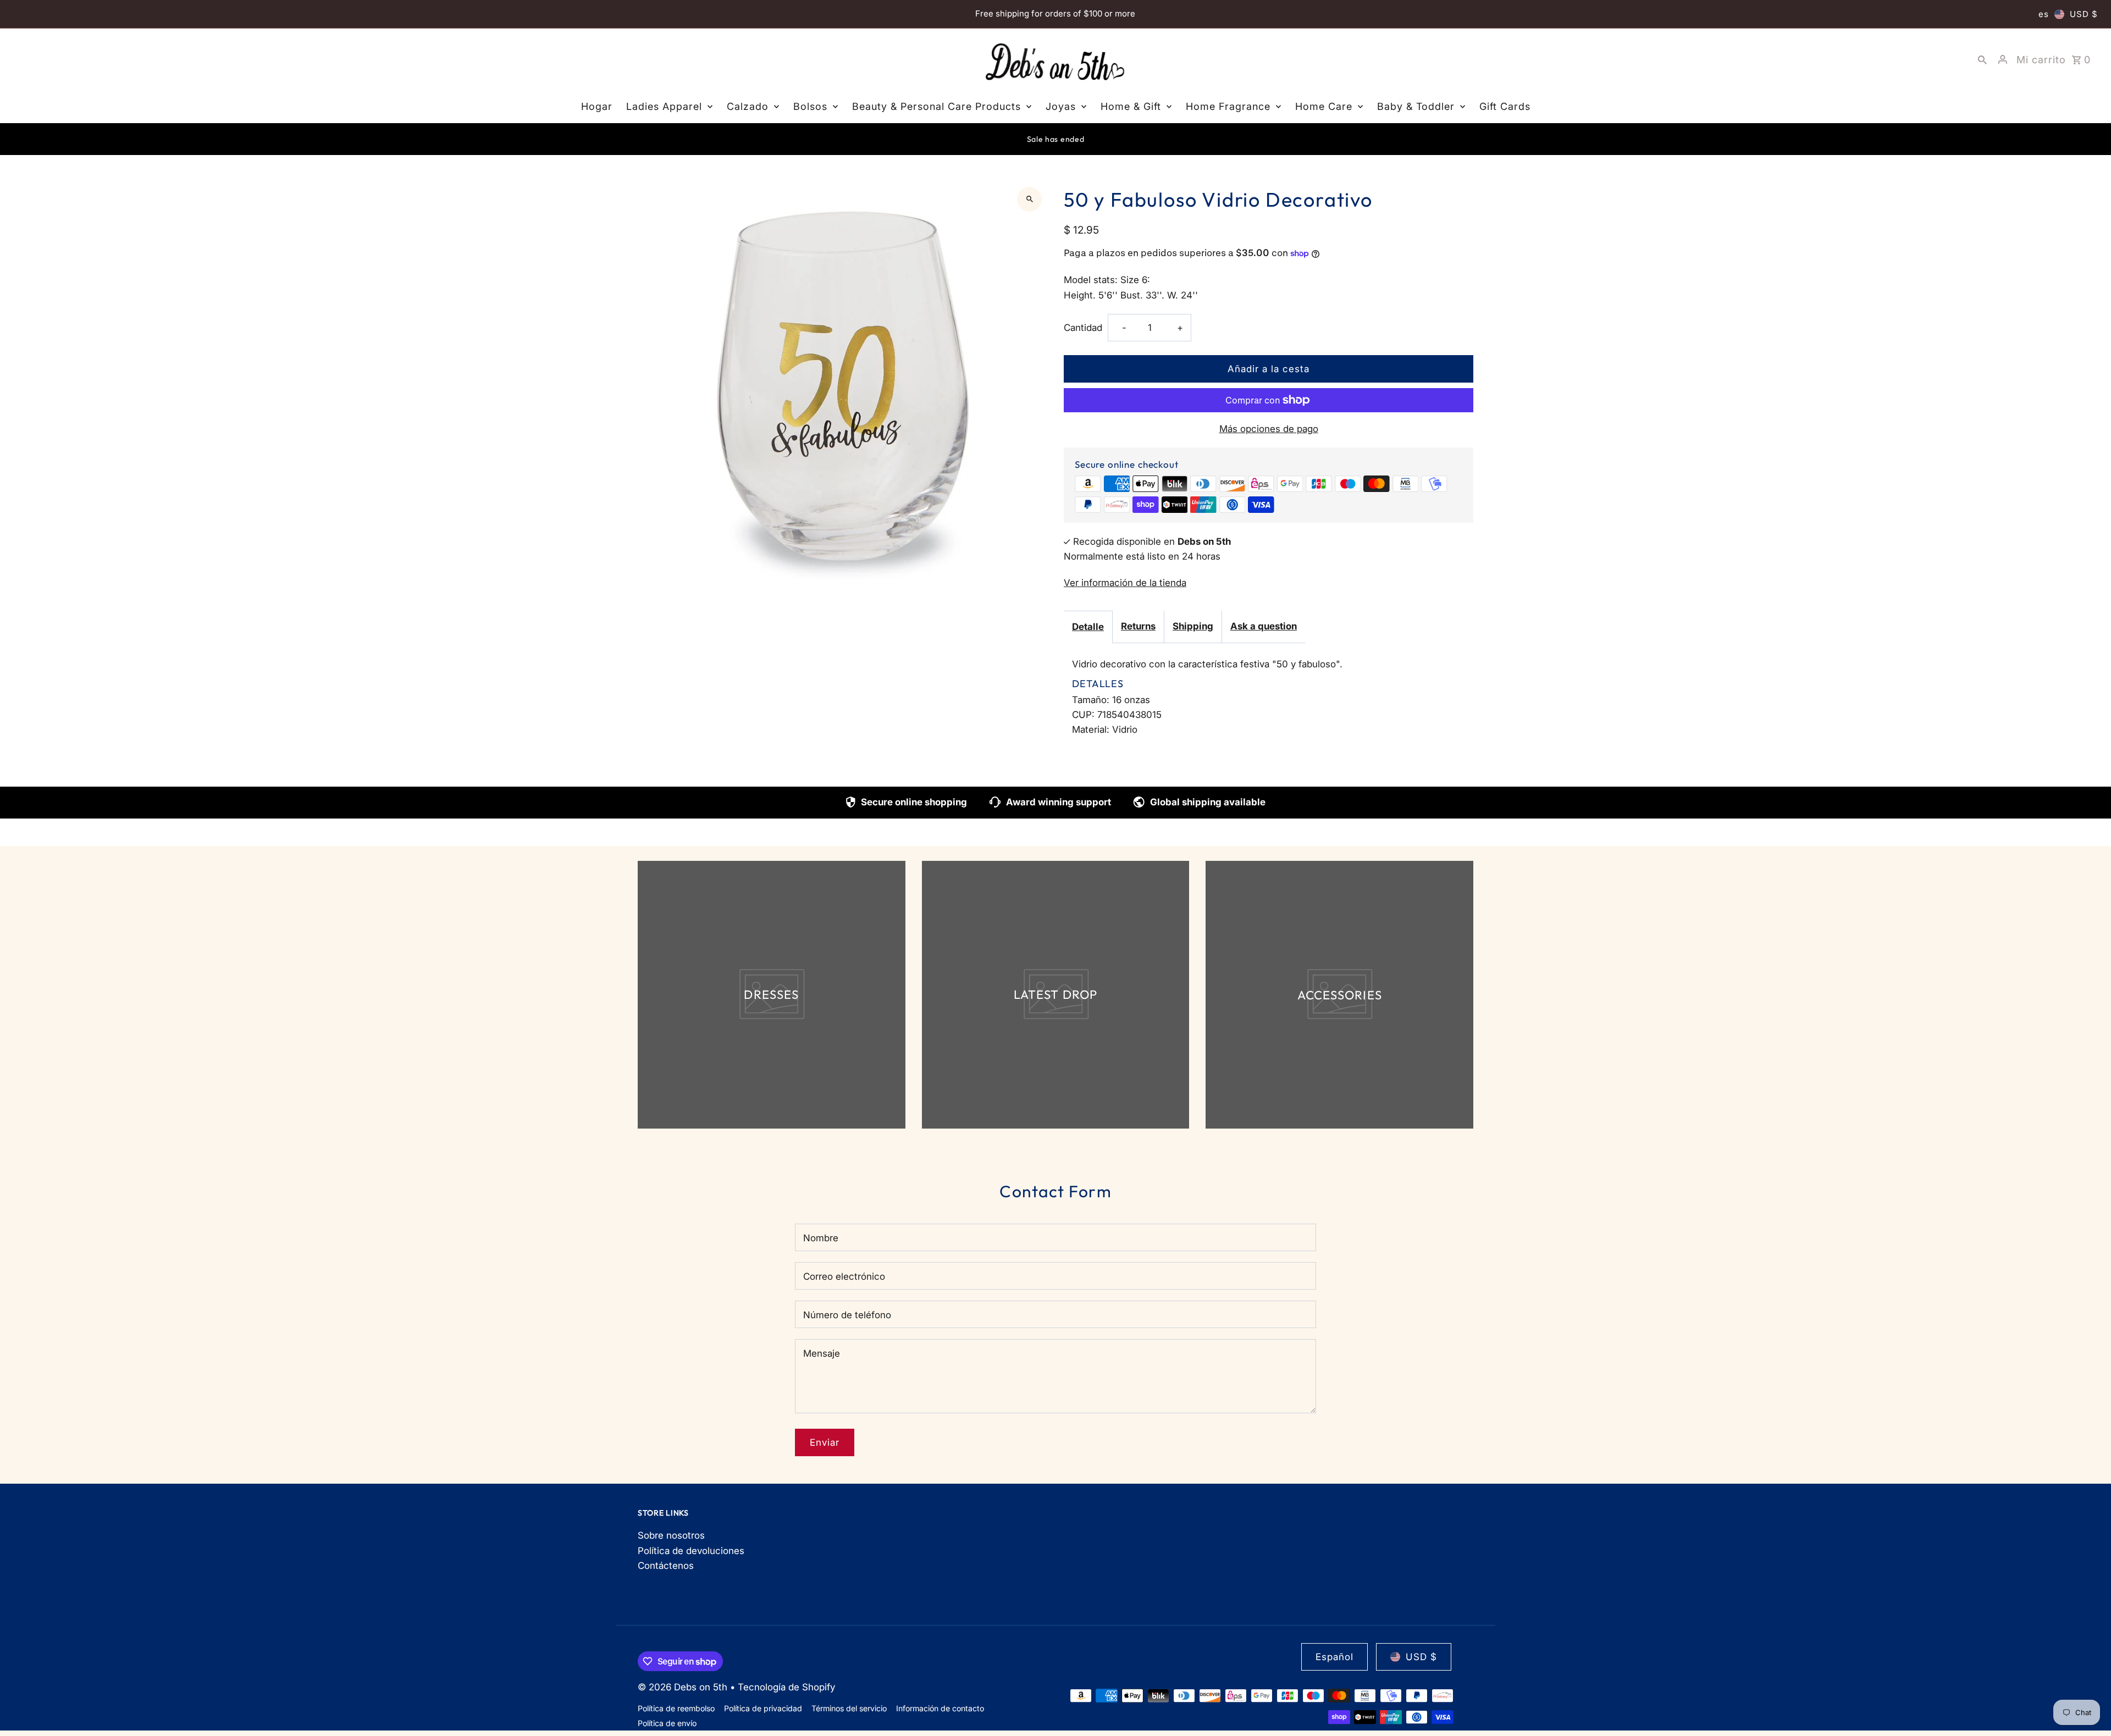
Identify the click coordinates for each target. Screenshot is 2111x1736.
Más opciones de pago (1269, 429)
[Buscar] (1982, 59)
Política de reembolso (676, 1708)
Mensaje (822, 1353)
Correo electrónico (844, 1276)
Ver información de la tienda (1125, 583)
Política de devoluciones (691, 1551)
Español (1334, 1657)
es (2044, 14)
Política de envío (667, 1723)
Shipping (1193, 626)
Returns (1138, 626)
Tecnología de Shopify (786, 1687)
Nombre (821, 1238)
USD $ (2084, 14)
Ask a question (1264, 626)
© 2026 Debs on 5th (684, 1687)
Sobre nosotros (671, 1535)
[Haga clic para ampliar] (1029, 199)
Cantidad (1083, 328)
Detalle (1088, 627)
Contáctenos (666, 1566)
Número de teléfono (847, 1315)
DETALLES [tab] (1098, 684)
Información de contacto (940, 1708)
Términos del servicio (849, 1708)
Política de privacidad (763, 1708)
